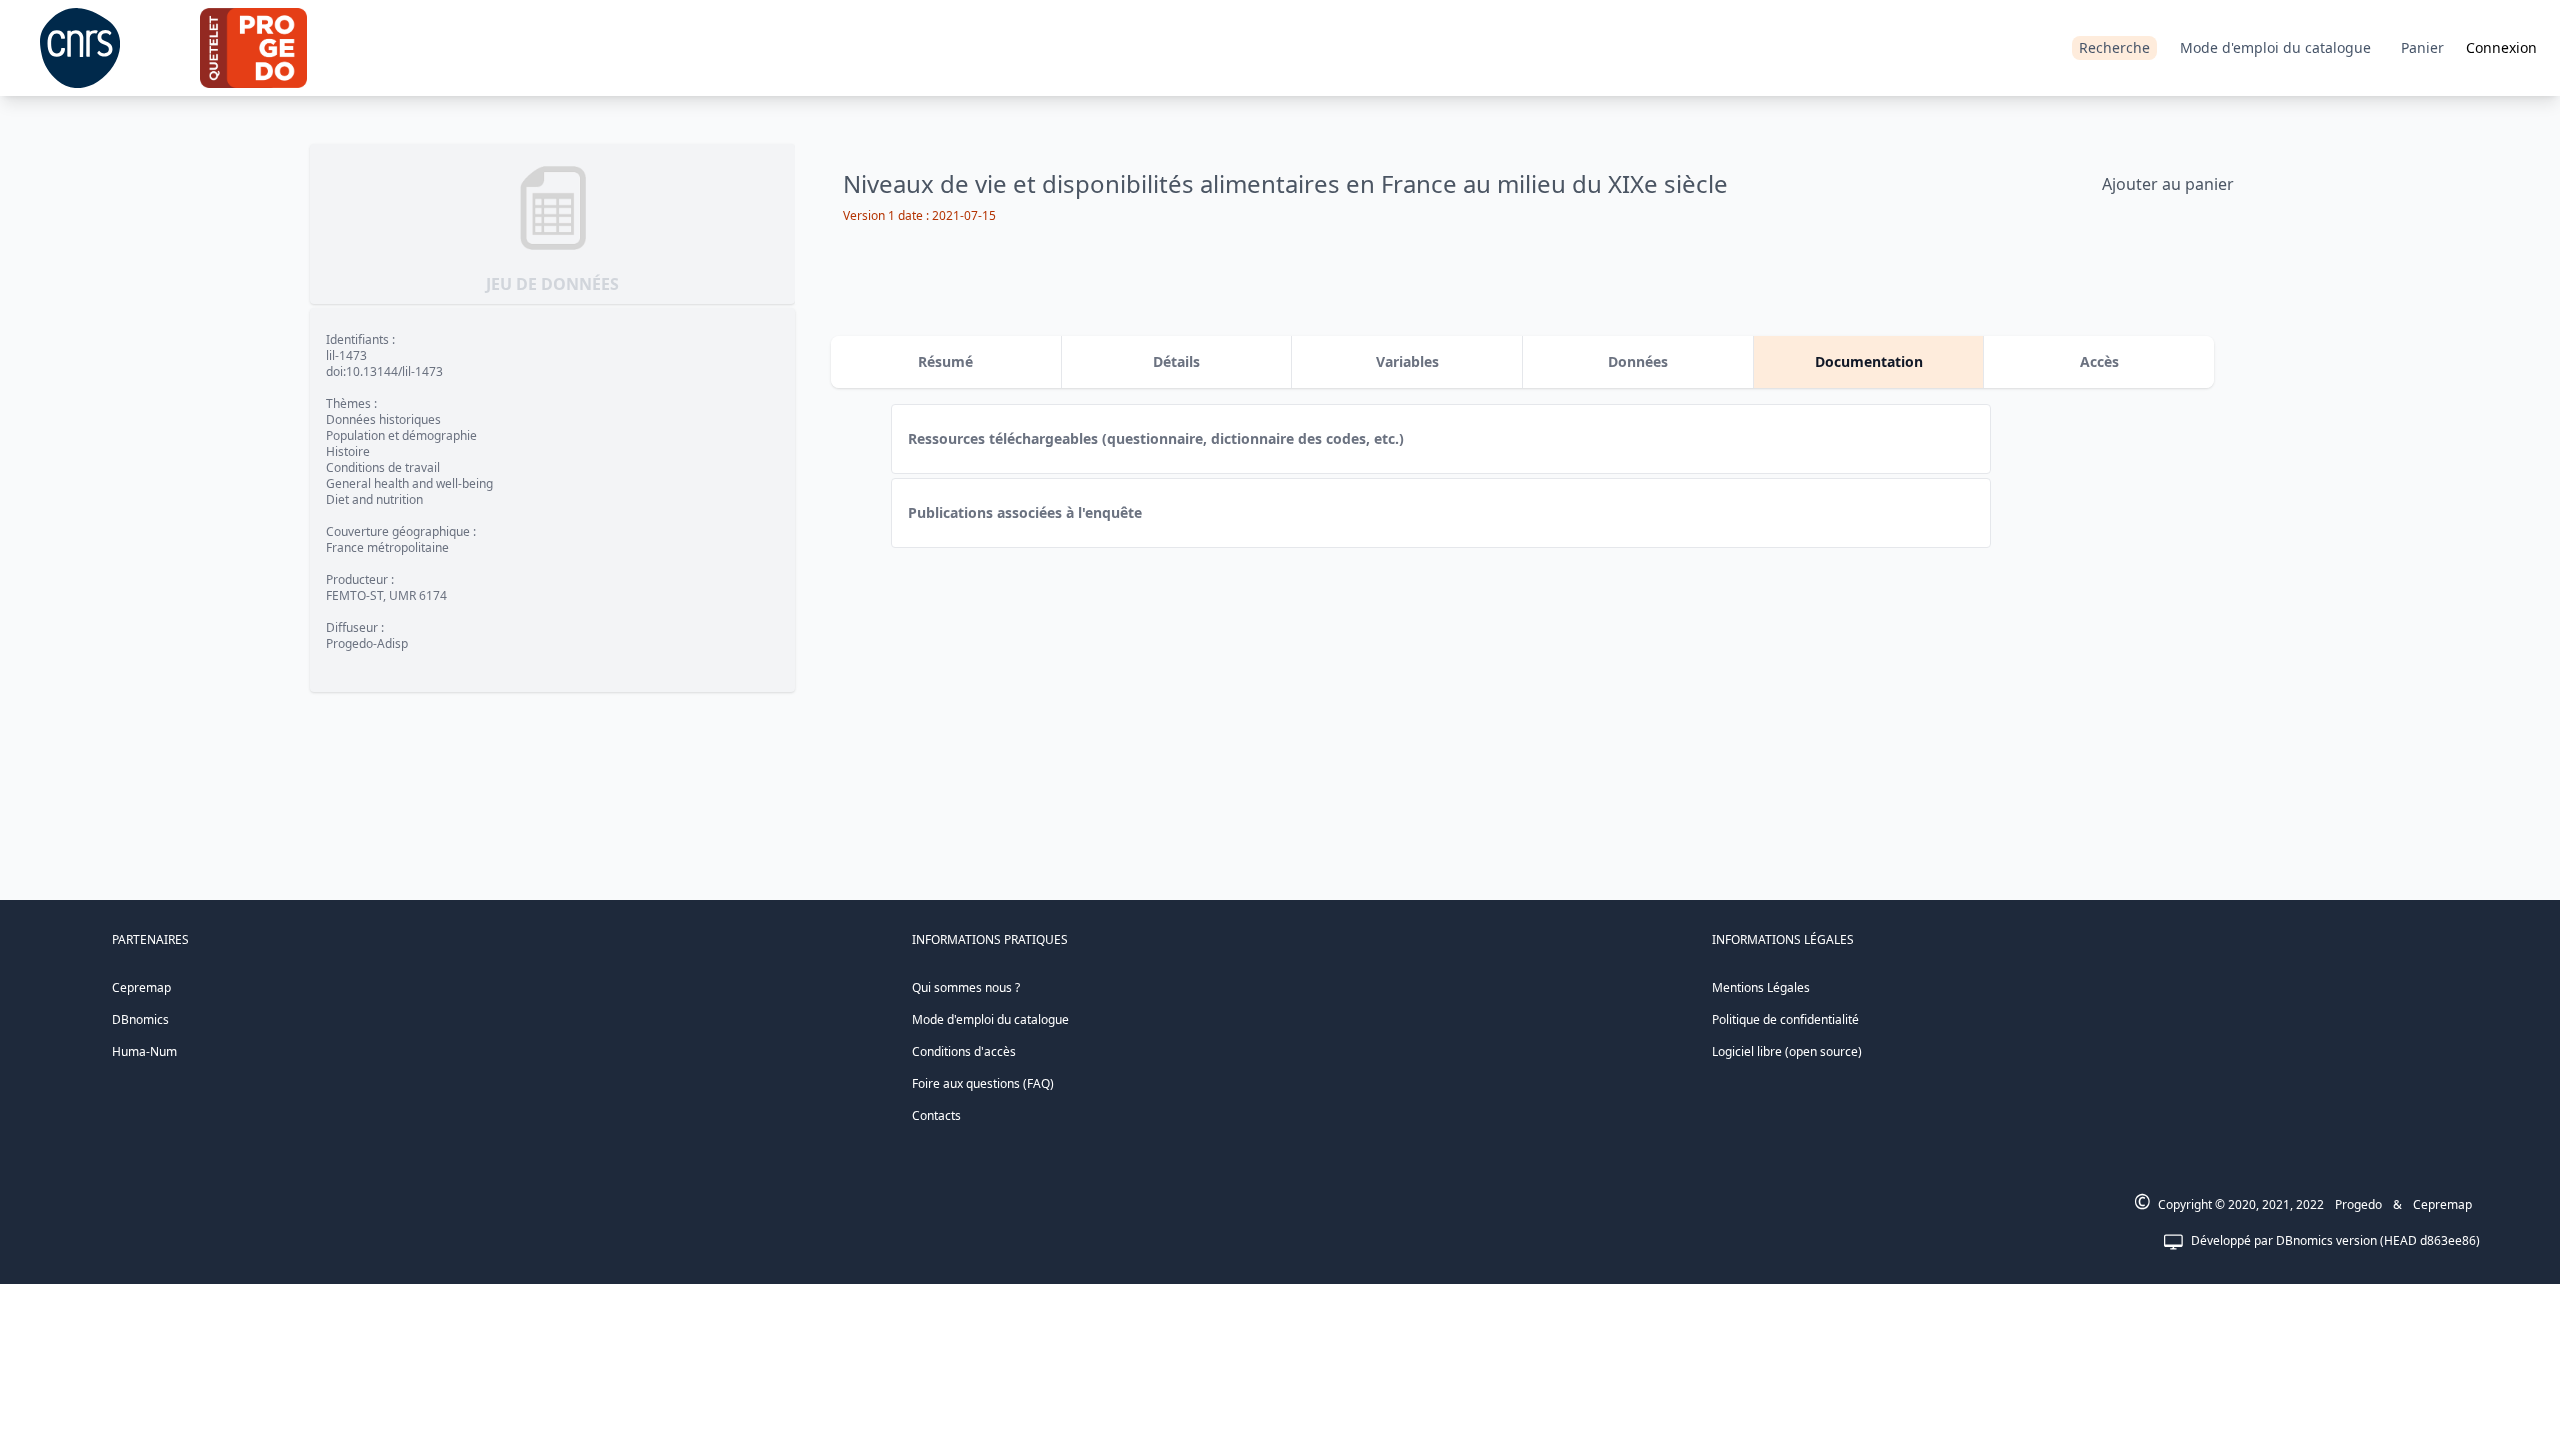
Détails (1176, 361)
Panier (2422, 47)
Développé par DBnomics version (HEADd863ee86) (2335, 1240)
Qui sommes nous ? (966, 987)
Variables (1407, 361)
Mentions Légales (1761, 987)
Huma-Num (144, 1051)
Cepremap (141, 987)
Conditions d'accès (964, 1051)
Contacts (936, 1115)
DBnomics (140, 1019)
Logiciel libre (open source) (1787, 1051)
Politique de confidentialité (1785, 1019)
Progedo (2358, 1204)
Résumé (945, 361)
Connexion (2501, 47)
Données (1638, 361)
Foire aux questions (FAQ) (983, 1083)
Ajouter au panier (2168, 184)
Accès (2099, 361)
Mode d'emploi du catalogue (2275, 47)
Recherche (2114, 47)
